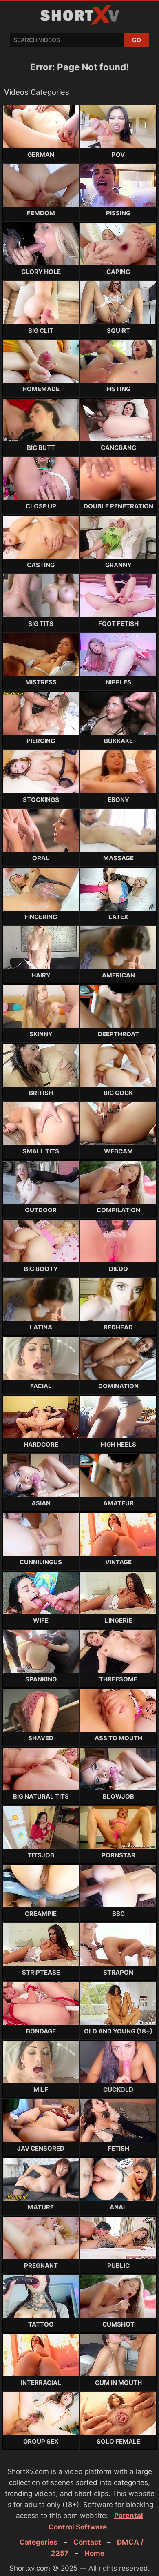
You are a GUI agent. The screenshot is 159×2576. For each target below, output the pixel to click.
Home (94, 2553)
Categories (39, 2542)
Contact (87, 2542)
